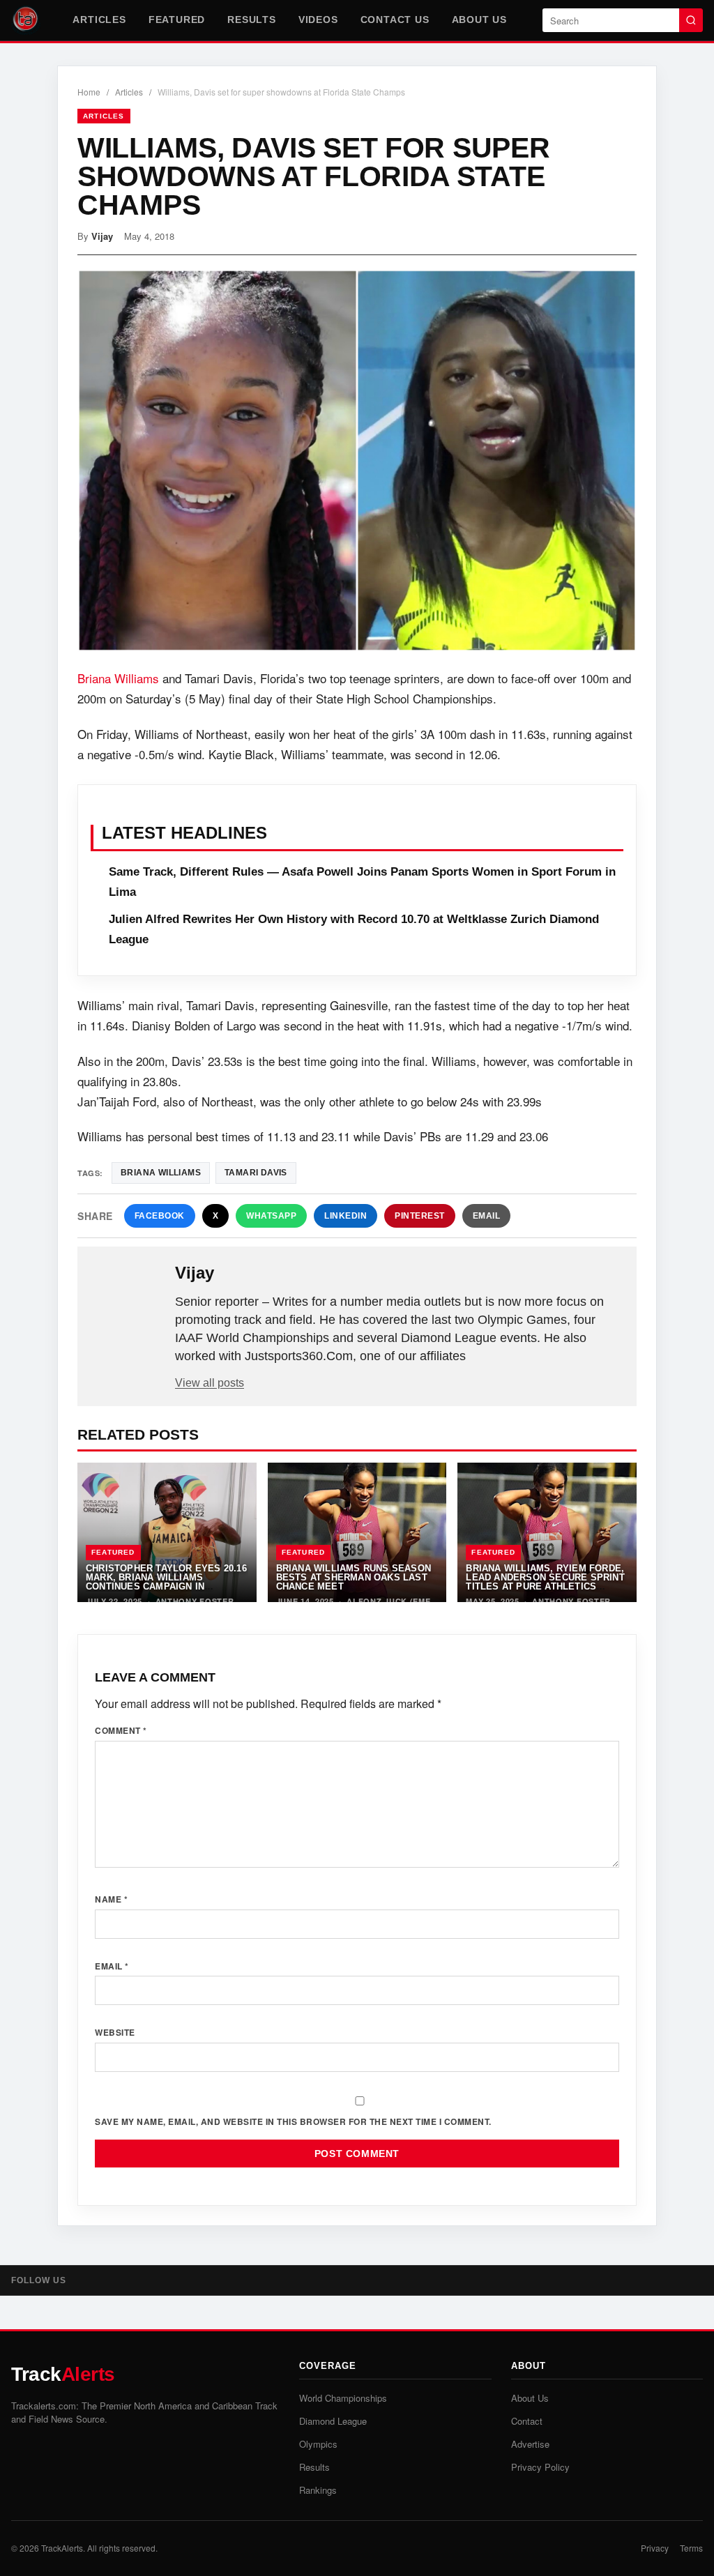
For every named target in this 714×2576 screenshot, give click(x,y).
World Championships (343, 2398)
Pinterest (420, 1216)
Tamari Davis (256, 1173)
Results (252, 20)
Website (115, 2032)
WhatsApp (271, 1216)
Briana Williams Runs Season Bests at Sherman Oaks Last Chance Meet (354, 1578)
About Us (479, 20)
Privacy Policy (540, 2467)
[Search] (691, 20)
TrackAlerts (62, 2548)
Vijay (102, 236)
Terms (691, 2548)
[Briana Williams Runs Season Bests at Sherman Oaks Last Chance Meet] (357, 1532)
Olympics (318, 2444)
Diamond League (333, 2421)
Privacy (655, 2548)
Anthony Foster (195, 1601)
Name (111, 1899)
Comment (121, 1730)
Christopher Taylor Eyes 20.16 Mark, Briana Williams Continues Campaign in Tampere (166, 1582)
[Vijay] (128, 1295)
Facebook (160, 1216)
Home (89, 92)
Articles (99, 20)
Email (487, 1216)
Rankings (318, 2490)
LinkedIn (345, 1216)
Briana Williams (118, 678)
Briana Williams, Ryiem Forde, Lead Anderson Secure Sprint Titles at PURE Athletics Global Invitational (545, 1582)
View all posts (210, 1383)
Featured (177, 20)
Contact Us (395, 20)
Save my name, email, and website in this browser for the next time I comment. (293, 2121)
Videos (318, 20)
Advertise (530, 2444)
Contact (527, 2421)
